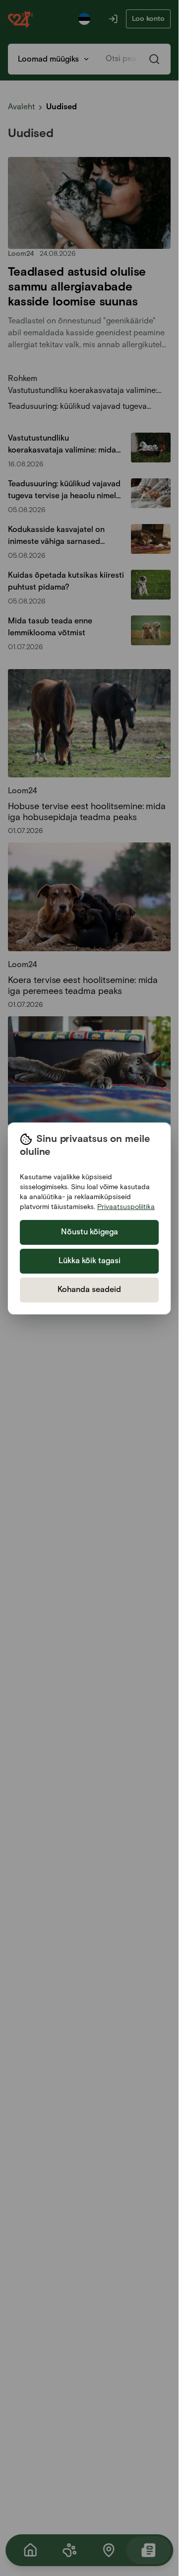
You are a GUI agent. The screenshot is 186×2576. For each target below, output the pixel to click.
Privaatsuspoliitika (126, 1207)
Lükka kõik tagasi (90, 1261)
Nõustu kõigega (90, 1232)
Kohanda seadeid (89, 1290)
